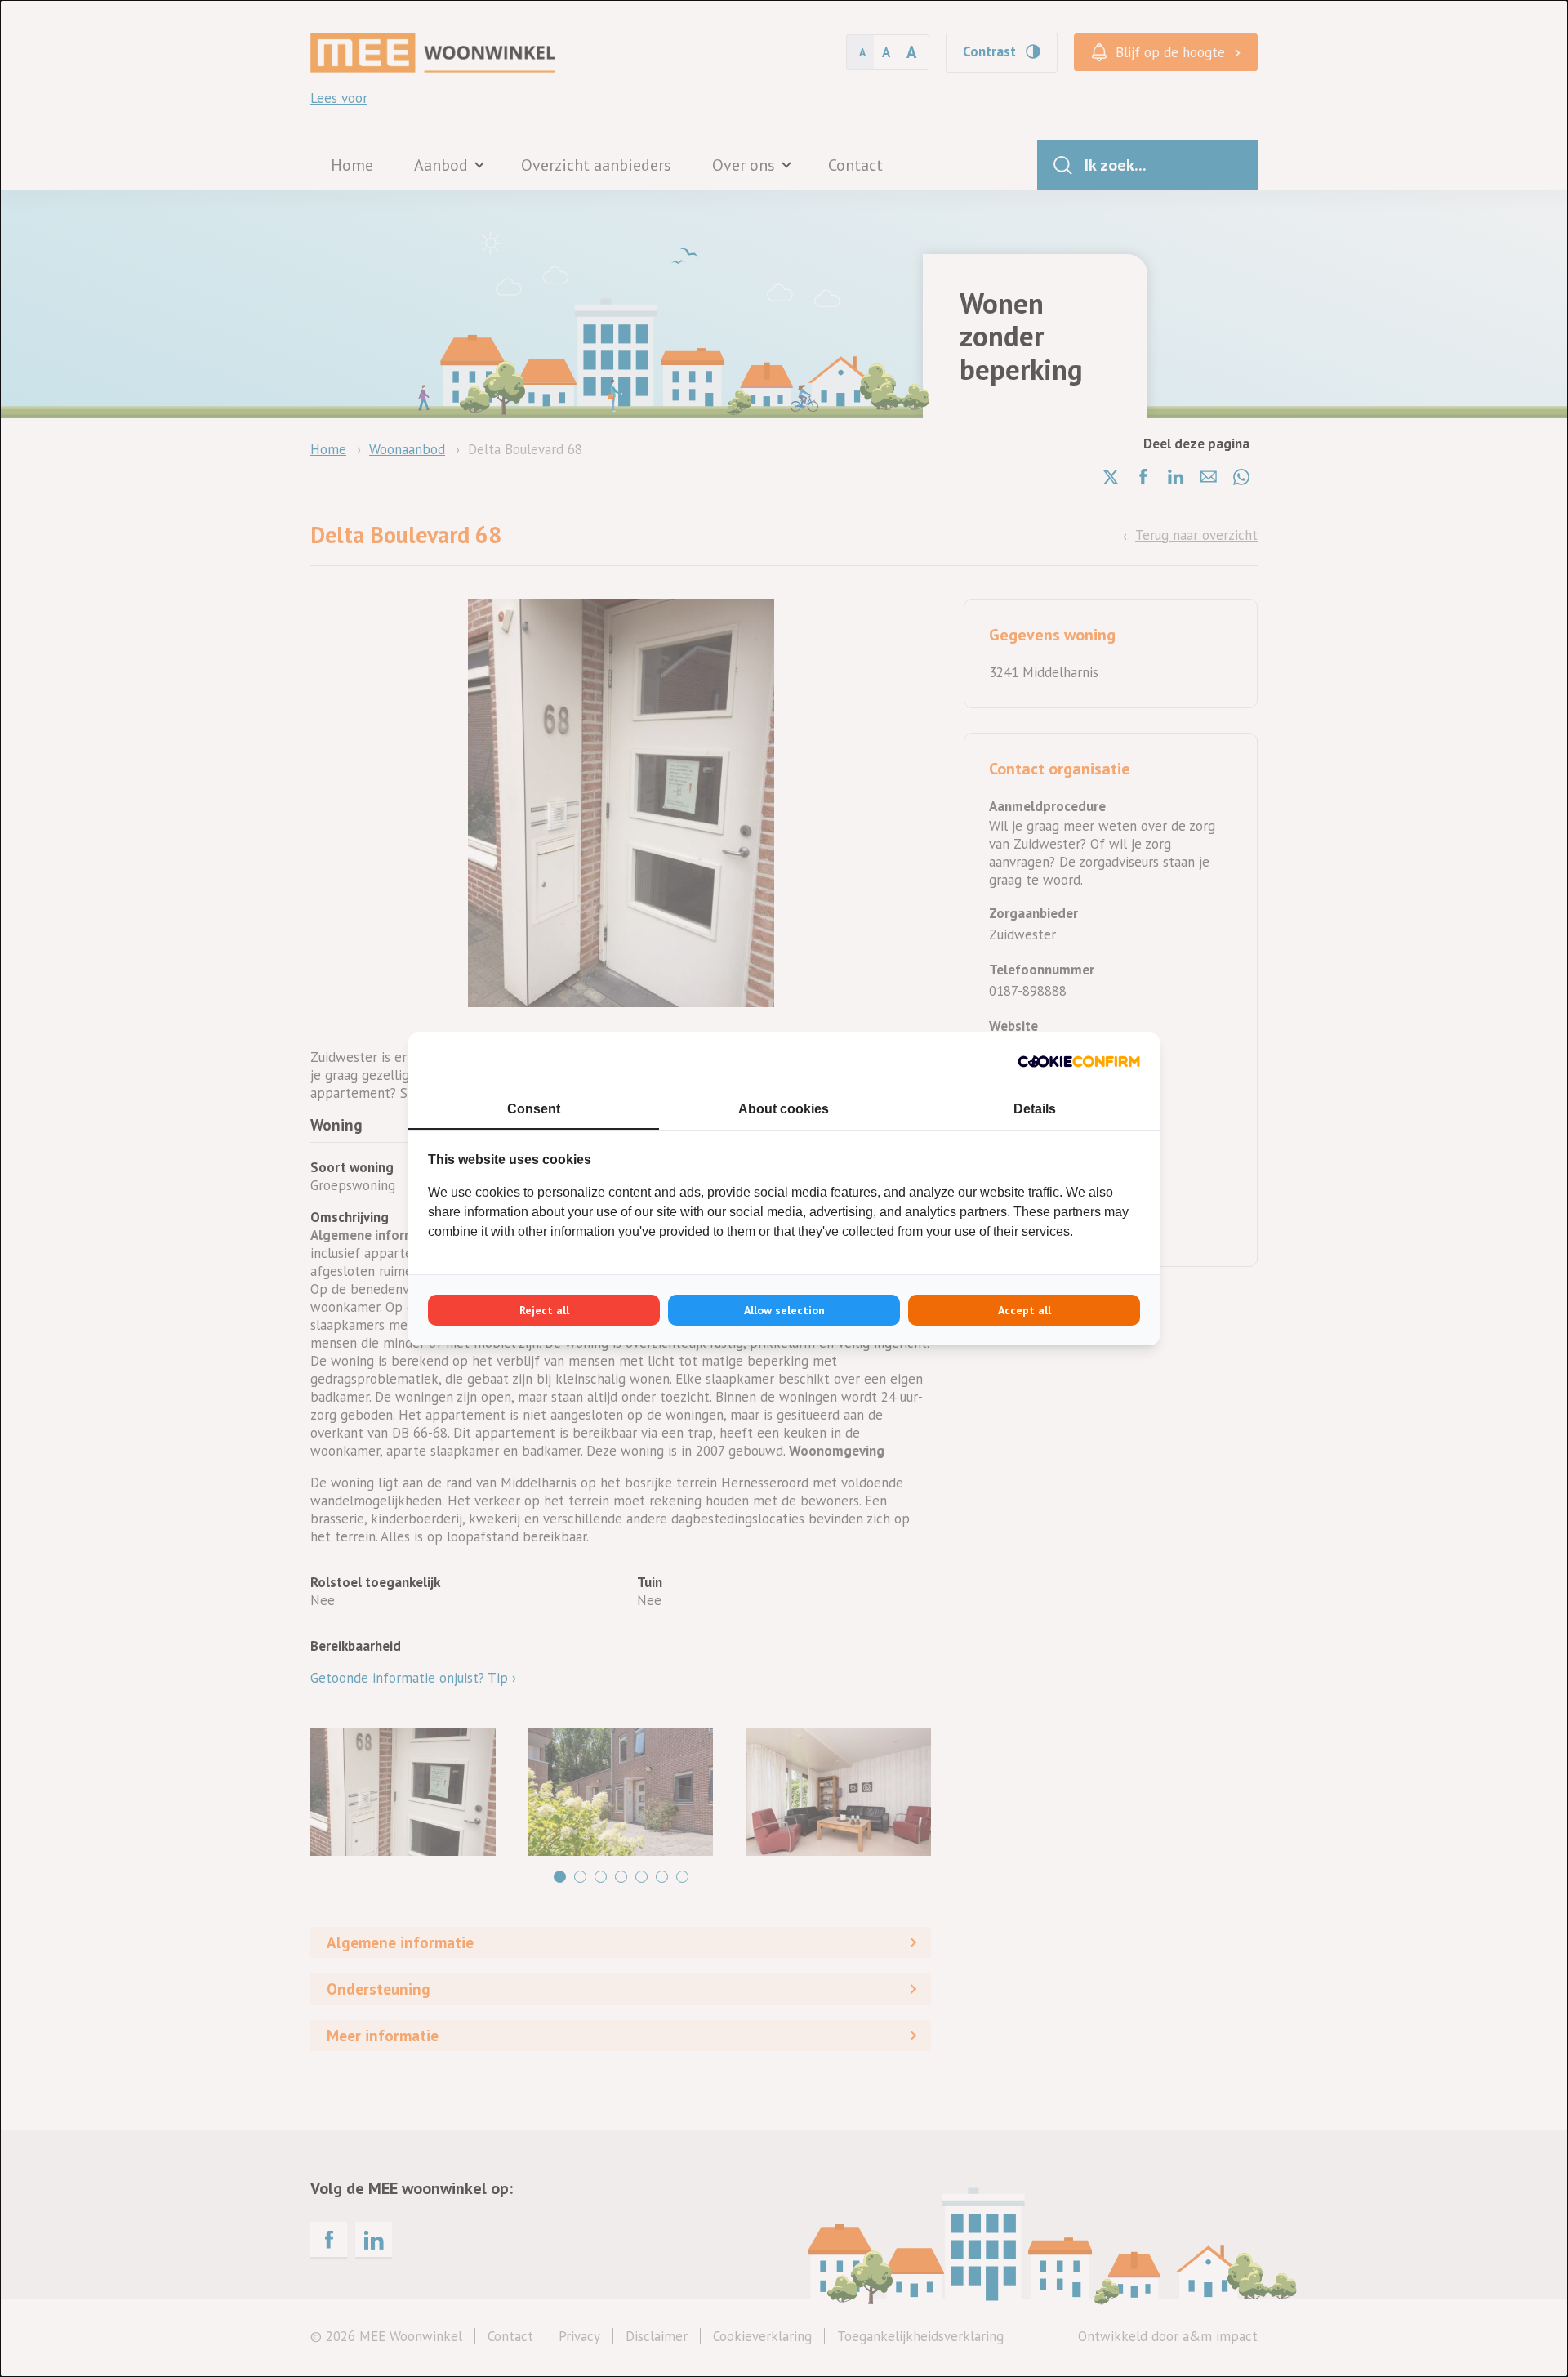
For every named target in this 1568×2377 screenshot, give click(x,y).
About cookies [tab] (784, 1109)
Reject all (544, 1310)
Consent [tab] (534, 1109)
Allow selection (784, 1310)
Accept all (1025, 1310)
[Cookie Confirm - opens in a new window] (1079, 1061)
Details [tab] (1035, 1109)
